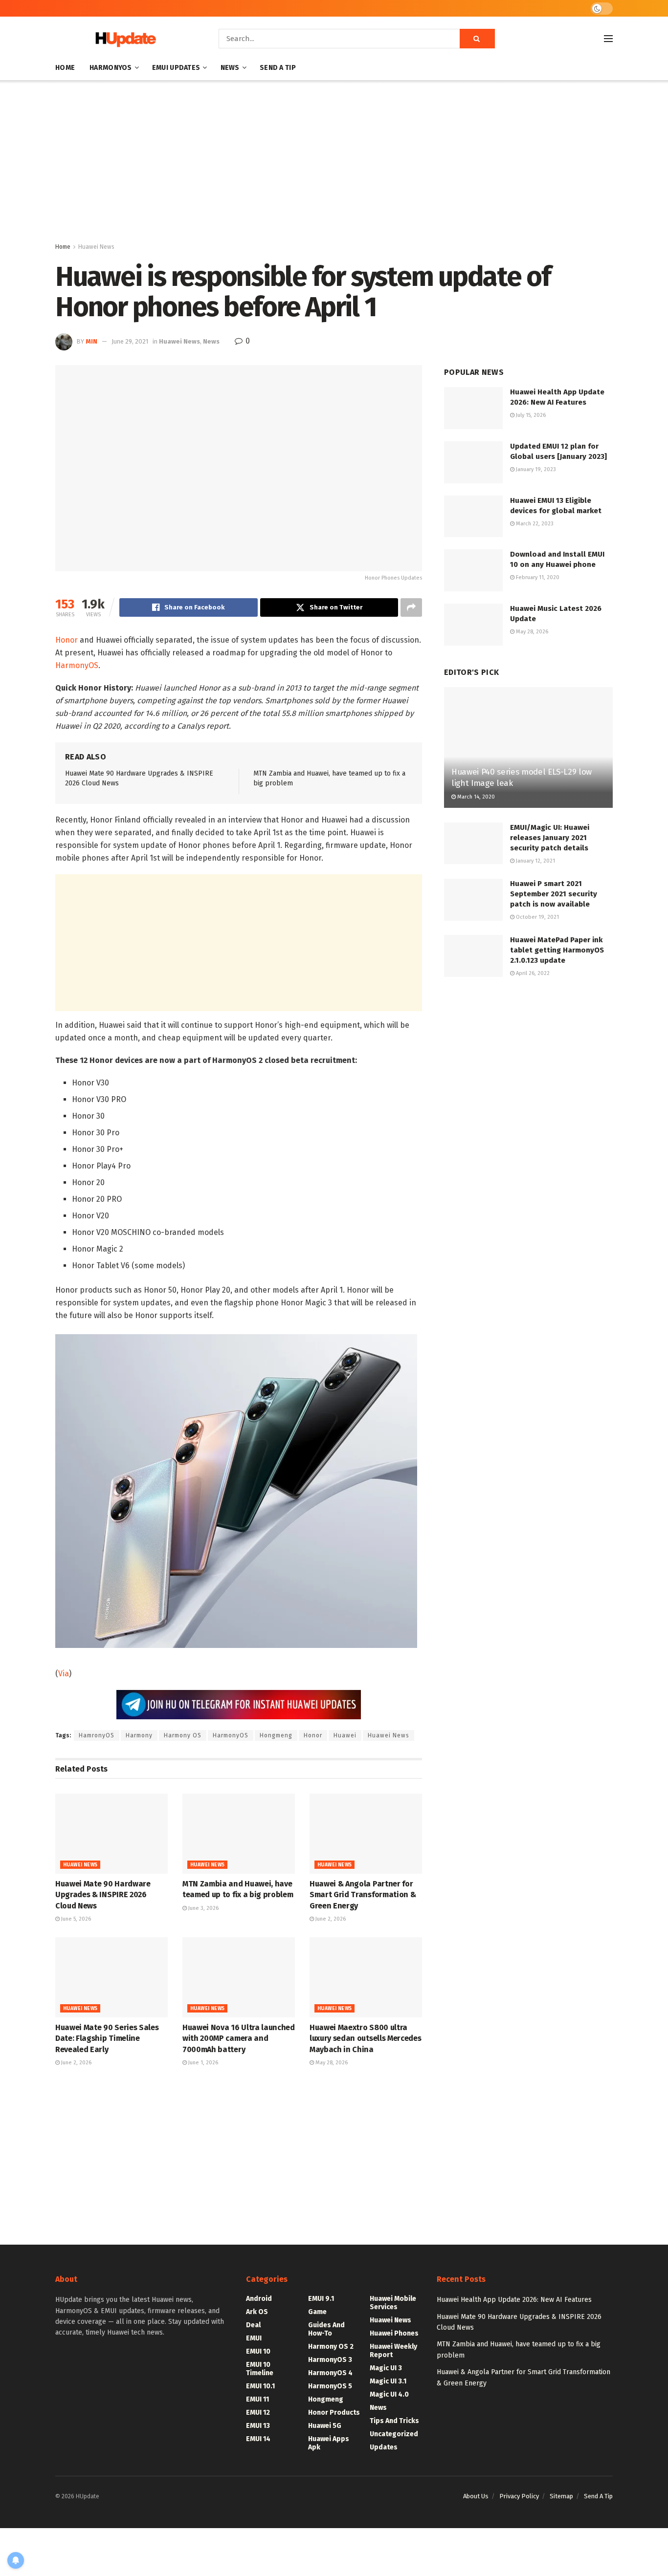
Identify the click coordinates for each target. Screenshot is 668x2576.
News (230, 68)
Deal (253, 2325)
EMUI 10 (258, 2351)
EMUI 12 (258, 2413)
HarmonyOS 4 (330, 2373)
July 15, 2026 (530, 415)
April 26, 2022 (532, 973)
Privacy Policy (519, 2496)
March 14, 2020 (475, 797)
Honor (67, 640)
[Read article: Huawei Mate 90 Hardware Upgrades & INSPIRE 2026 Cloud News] (111, 1834)
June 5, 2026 (75, 1919)
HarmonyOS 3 (330, 2360)
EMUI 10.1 (260, 2386)
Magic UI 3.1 (388, 2381)
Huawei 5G (325, 2426)
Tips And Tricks (394, 2421)
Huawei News (96, 247)
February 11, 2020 (537, 577)
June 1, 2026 (202, 2063)
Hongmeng (276, 1735)
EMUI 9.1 (321, 2299)
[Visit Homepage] (123, 39)
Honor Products (334, 2413)
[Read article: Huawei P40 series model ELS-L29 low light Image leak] (528, 747)
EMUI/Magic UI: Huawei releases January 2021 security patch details (550, 838)
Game (317, 2312)
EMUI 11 (257, 2399)
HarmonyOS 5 (330, 2386)
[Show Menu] (608, 39)
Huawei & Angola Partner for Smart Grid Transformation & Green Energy (363, 1895)
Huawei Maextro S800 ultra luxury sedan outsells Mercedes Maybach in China (365, 2038)
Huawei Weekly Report (393, 2351)
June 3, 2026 (203, 1908)
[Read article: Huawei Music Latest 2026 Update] (473, 625)
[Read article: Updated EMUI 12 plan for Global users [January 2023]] (473, 462)
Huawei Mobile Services (393, 2303)
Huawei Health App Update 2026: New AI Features (514, 2300)
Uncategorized (394, 2434)
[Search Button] (477, 39)
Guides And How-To (326, 2329)
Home (65, 68)
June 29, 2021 (130, 341)
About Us (476, 2496)
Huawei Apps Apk (329, 2443)
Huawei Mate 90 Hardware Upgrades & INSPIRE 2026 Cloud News (103, 1895)
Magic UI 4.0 (389, 2394)
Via (64, 1674)
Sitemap (561, 2496)
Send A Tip (278, 68)
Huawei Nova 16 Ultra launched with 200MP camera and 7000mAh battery (239, 2038)
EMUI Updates (176, 68)
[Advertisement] (334, 163)
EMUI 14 (258, 2439)
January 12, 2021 (535, 861)
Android (259, 2299)
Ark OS (257, 2312)
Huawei (345, 1735)
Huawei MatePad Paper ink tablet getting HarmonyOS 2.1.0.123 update (557, 950)
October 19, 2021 (537, 917)
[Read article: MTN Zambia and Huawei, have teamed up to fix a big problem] (239, 1834)
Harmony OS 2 (331, 2347)
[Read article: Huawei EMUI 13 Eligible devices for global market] (473, 517)
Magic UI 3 (386, 2368)
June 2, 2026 (330, 1919)
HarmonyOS (111, 68)
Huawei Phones (394, 2333)
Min (91, 341)
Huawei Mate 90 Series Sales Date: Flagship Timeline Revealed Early (107, 2038)
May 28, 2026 (331, 2063)
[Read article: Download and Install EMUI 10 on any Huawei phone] (473, 570)
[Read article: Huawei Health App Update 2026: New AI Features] (473, 408)
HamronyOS (97, 1735)
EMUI (254, 2338)
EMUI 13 (258, 2426)
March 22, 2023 (534, 524)
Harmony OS (183, 1735)
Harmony (139, 1735)
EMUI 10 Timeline (260, 2369)
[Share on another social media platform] (411, 607)
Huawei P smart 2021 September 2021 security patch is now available (554, 894)
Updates (384, 2447)
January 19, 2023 (535, 469)
